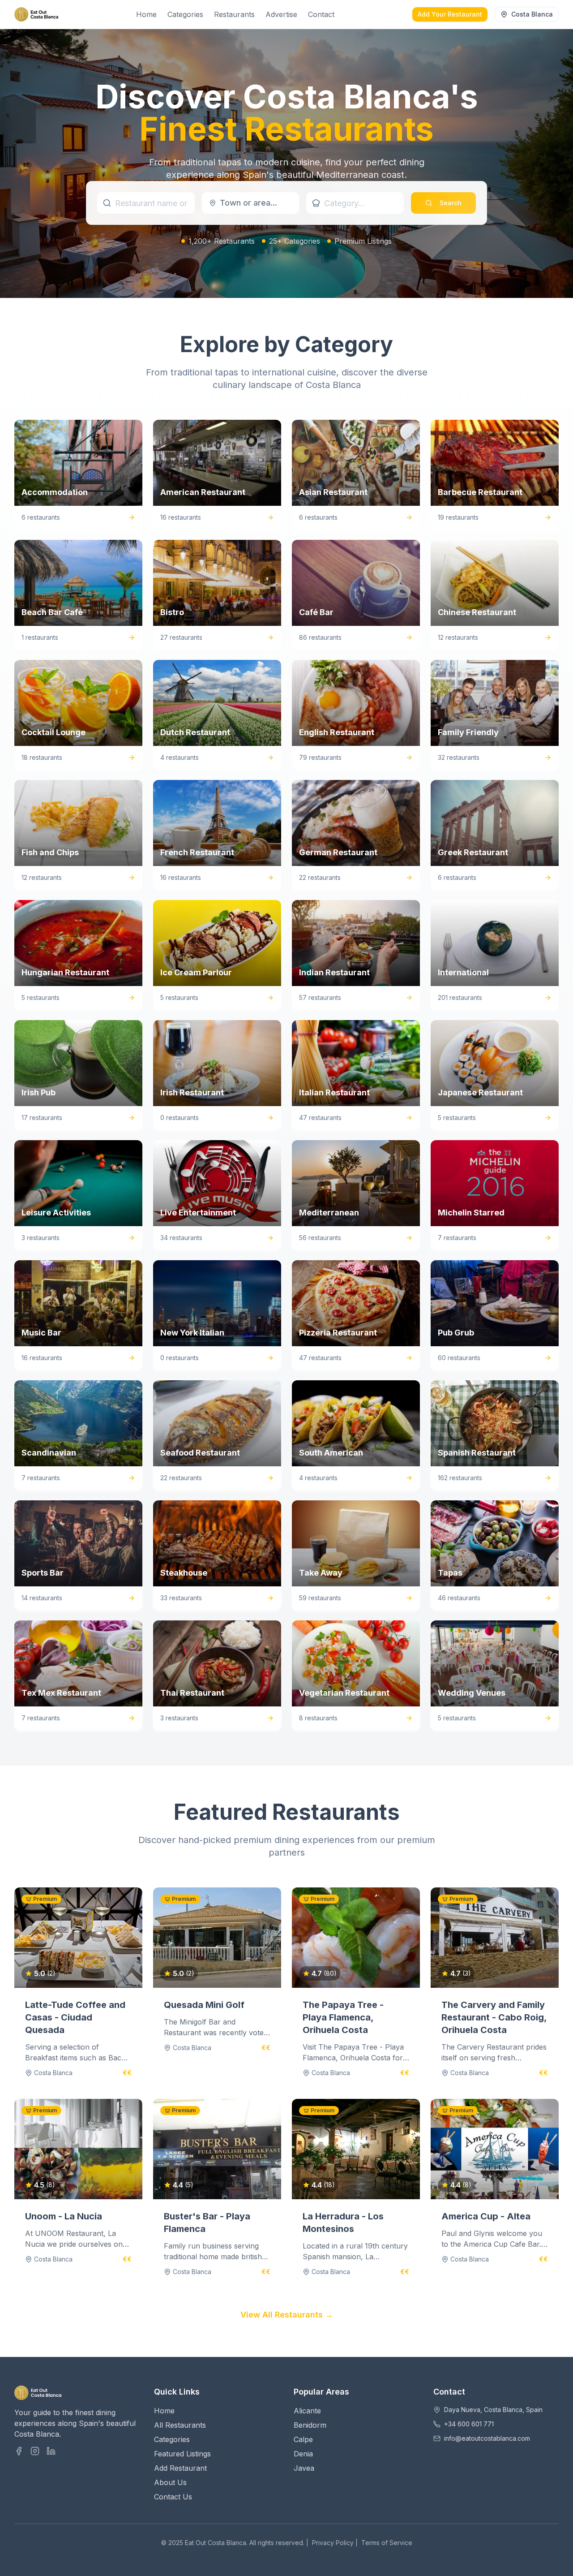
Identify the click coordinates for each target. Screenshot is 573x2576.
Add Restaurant (180, 2468)
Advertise (281, 14)
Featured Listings (182, 2454)
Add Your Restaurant (450, 14)
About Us (170, 2482)
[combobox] (251, 203)
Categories (185, 14)
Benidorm (310, 2425)
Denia (303, 2454)
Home (146, 14)
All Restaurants (180, 2425)
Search (451, 203)
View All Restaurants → (287, 2315)
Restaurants (234, 14)
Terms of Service (387, 2543)
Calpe (303, 2439)
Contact (321, 14)
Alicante (307, 2411)
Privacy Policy (333, 2543)
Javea (304, 2468)
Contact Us (173, 2497)
